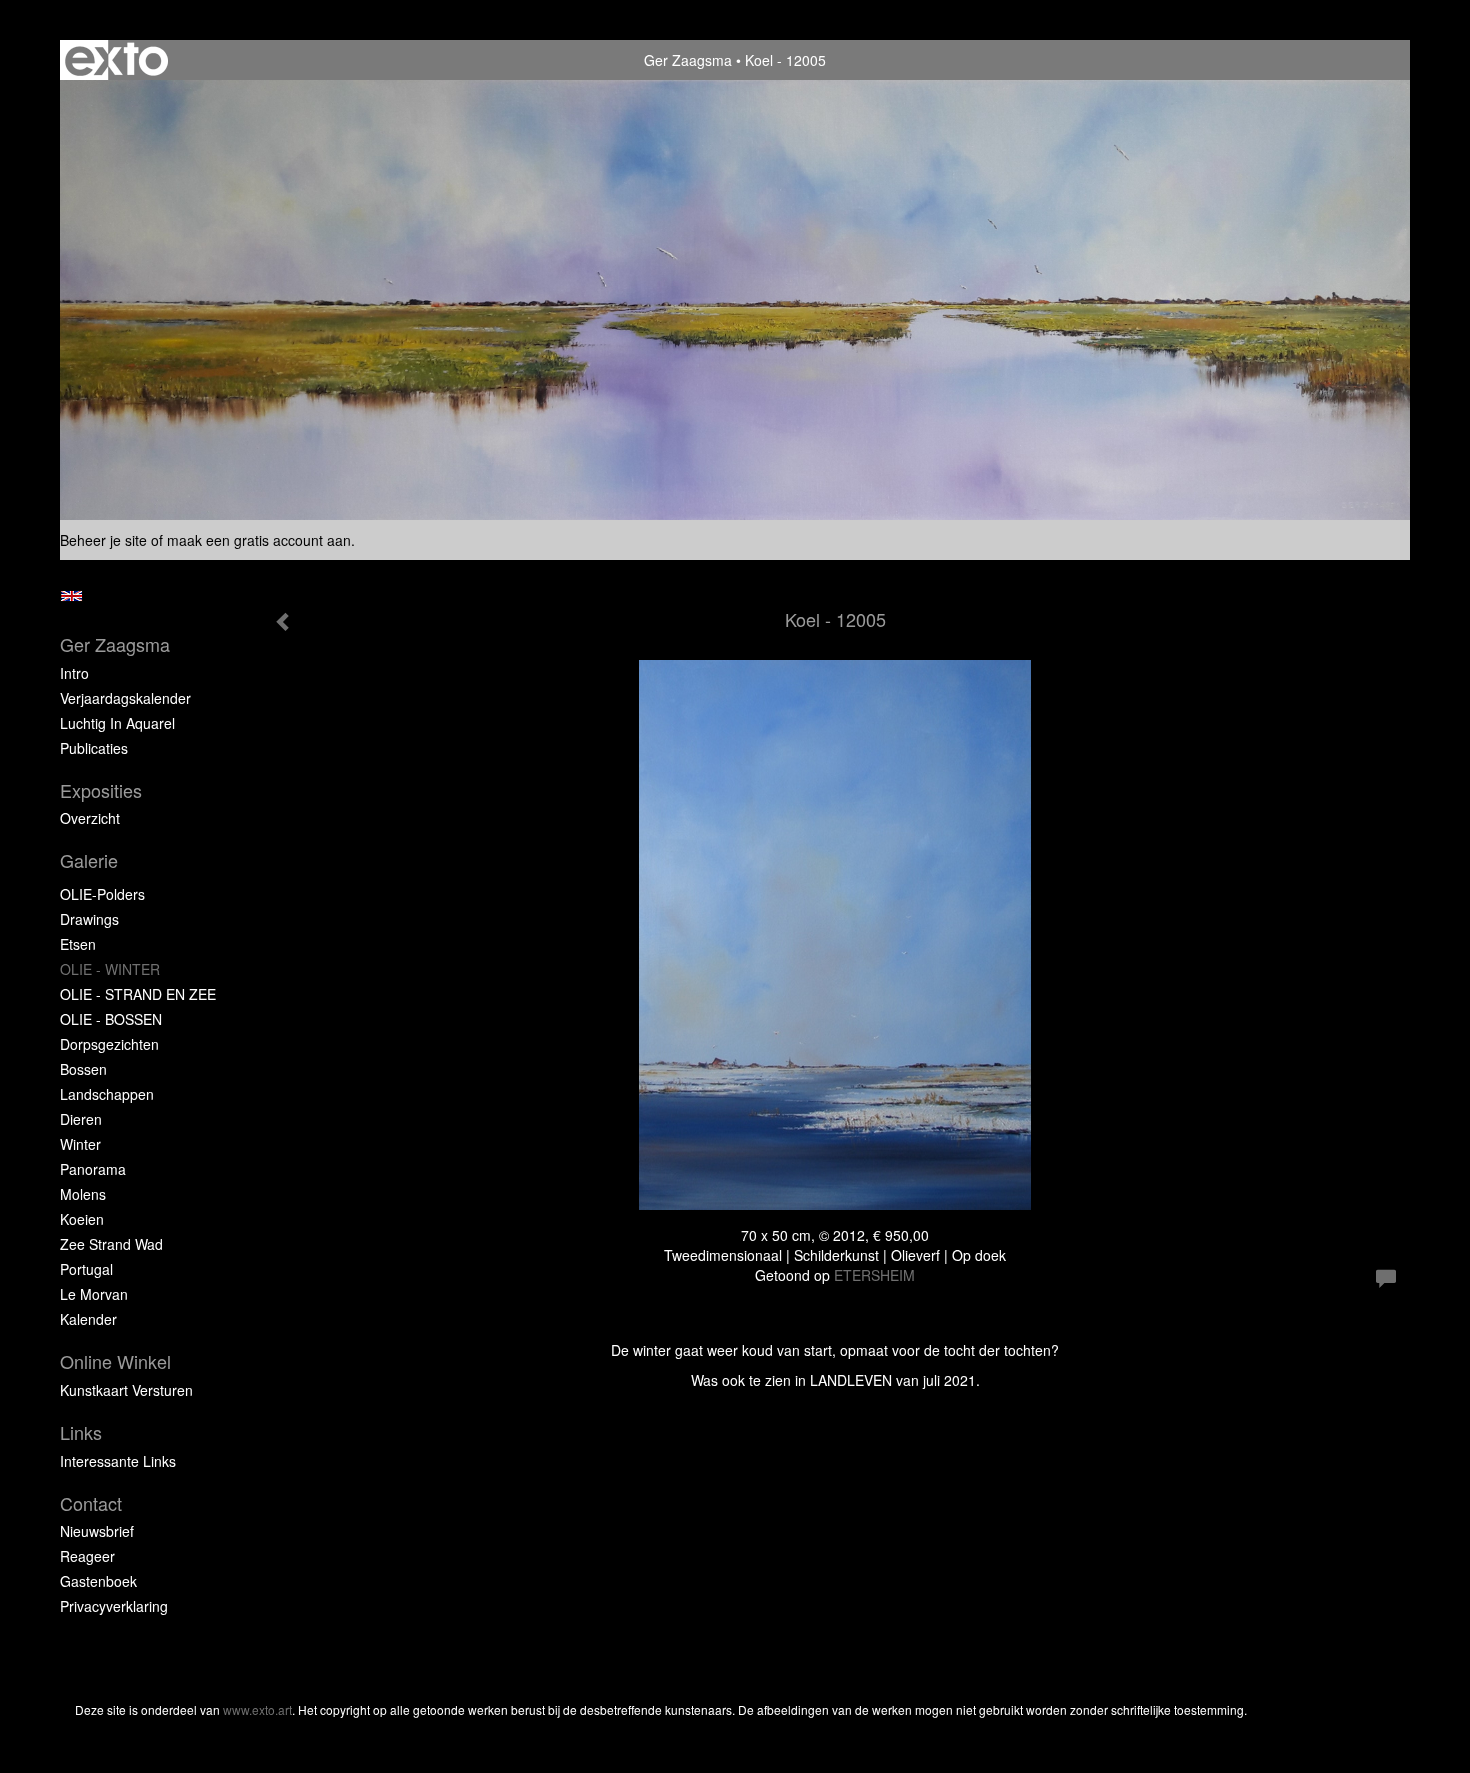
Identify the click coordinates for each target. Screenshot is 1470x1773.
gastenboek (98, 1581)
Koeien (82, 1219)
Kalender (88, 1319)
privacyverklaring (114, 1606)
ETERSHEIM (874, 1275)
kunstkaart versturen (126, 1390)
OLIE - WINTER (110, 969)
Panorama (93, 1169)
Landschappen (107, 1094)
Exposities (101, 790)
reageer (87, 1556)
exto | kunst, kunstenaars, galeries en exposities (116, 60)
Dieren (81, 1119)
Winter (80, 1144)
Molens (83, 1194)
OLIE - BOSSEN (111, 1019)
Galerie (89, 860)
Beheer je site (103, 540)
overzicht (90, 818)
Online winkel (115, 1361)
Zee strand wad (111, 1244)
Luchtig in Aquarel (117, 723)
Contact (91, 1503)
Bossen (83, 1069)
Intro (74, 673)
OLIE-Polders (102, 894)
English (71, 596)
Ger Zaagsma (688, 60)
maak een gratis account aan (259, 540)
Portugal (86, 1269)
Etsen (78, 944)
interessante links (118, 1461)
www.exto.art (257, 1709)
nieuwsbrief (97, 1531)
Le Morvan (94, 1294)
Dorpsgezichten (109, 1044)
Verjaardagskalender (125, 698)
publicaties (94, 748)
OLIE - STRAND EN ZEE (138, 994)
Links (81, 1432)
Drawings (89, 919)
